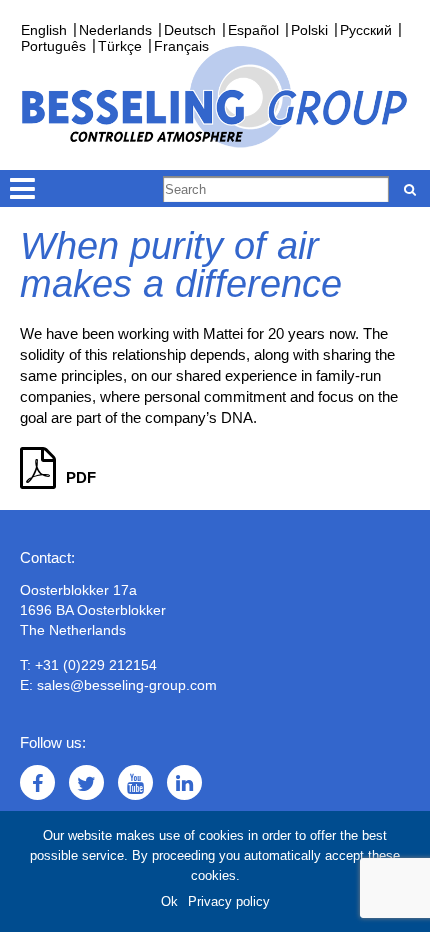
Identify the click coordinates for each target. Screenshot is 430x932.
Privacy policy (229, 901)
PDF (81, 477)
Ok (169, 901)
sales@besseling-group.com (127, 685)
